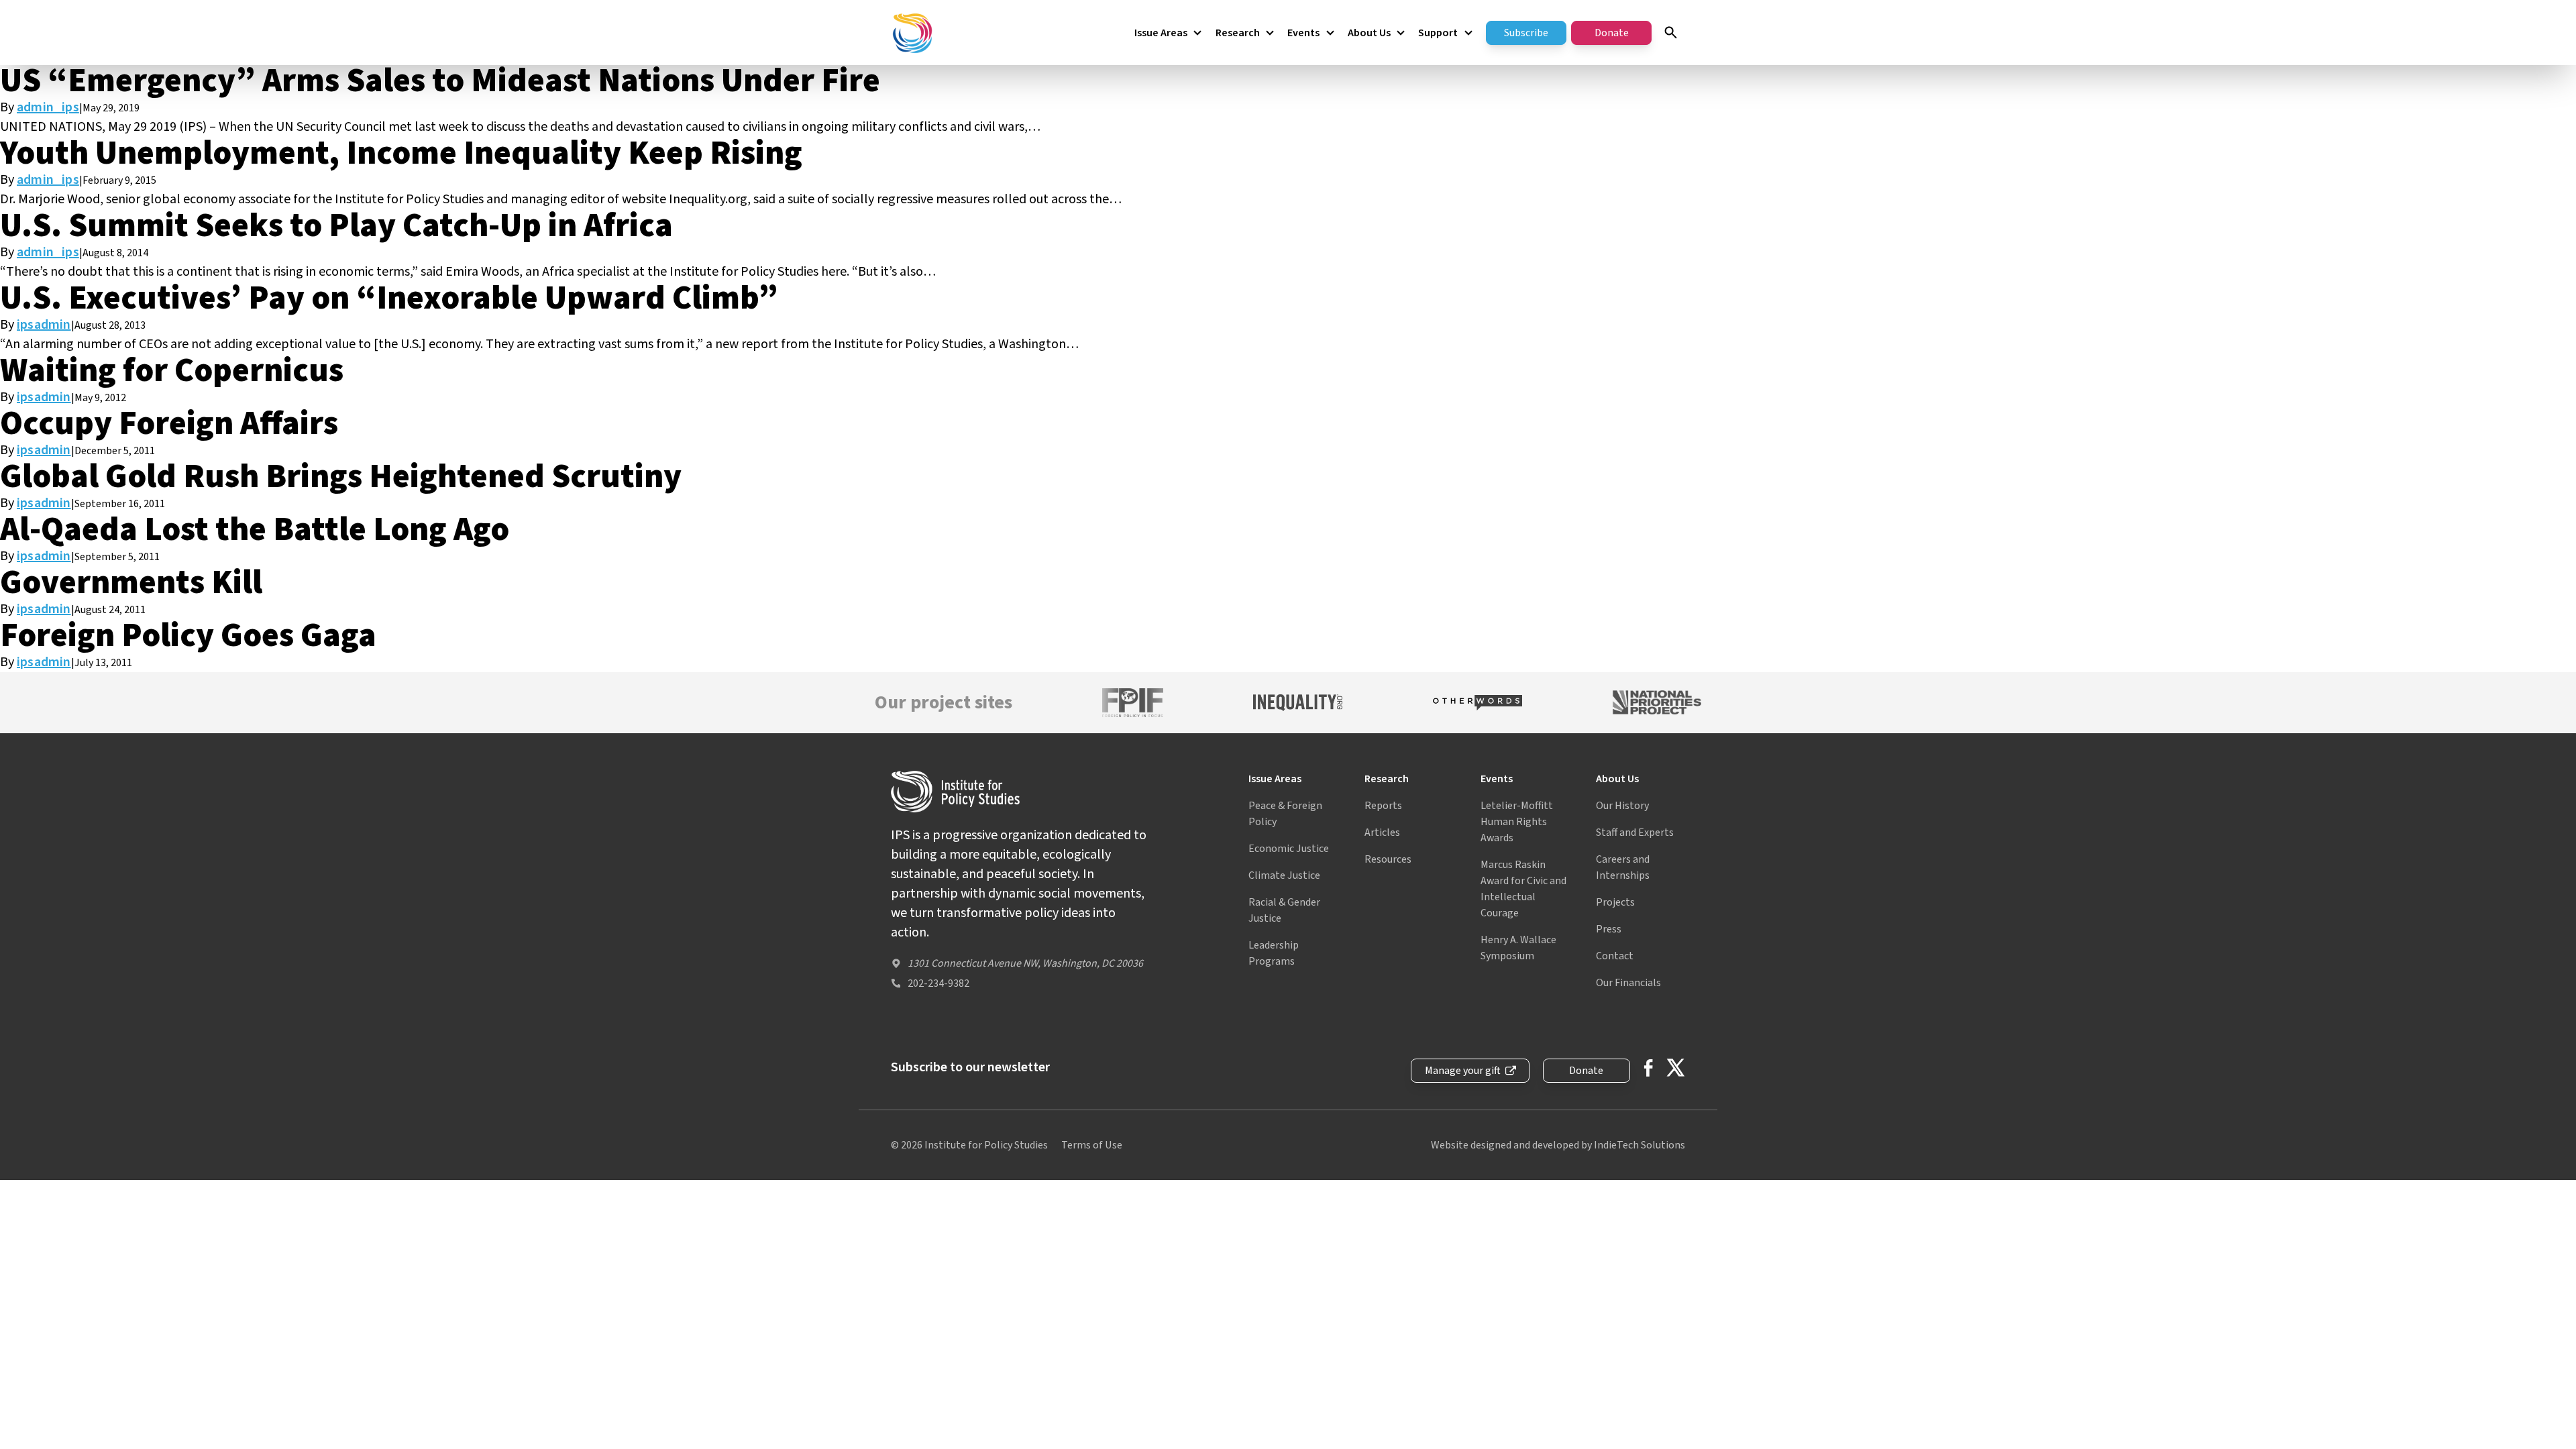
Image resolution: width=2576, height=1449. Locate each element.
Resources (1388, 859)
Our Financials (1628, 983)
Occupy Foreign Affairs (169, 424)
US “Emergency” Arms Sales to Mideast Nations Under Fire (440, 81)
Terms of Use (1092, 1145)
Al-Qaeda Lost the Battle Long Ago (255, 530)
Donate (1612, 33)
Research (1238, 33)
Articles (1382, 833)
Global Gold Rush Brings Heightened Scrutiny (341, 477)
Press (1609, 929)
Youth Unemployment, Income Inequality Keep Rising (401, 153)
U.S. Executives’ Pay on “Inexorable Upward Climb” (389, 298)
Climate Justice (1284, 875)
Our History (1622, 806)
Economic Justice (1289, 849)
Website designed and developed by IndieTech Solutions (1558, 1145)
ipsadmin (44, 325)
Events (1303, 33)
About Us (1369, 33)
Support (1438, 33)
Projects (1615, 902)
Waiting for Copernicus (172, 371)
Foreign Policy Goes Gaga (188, 636)
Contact (1615, 956)
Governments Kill (131, 583)
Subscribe (1526, 33)
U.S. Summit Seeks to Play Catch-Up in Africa (336, 226)
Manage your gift (1463, 1071)
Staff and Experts (1635, 833)
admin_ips (48, 107)
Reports (1383, 806)
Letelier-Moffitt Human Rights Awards (1517, 822)
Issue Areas (1161, 33)
